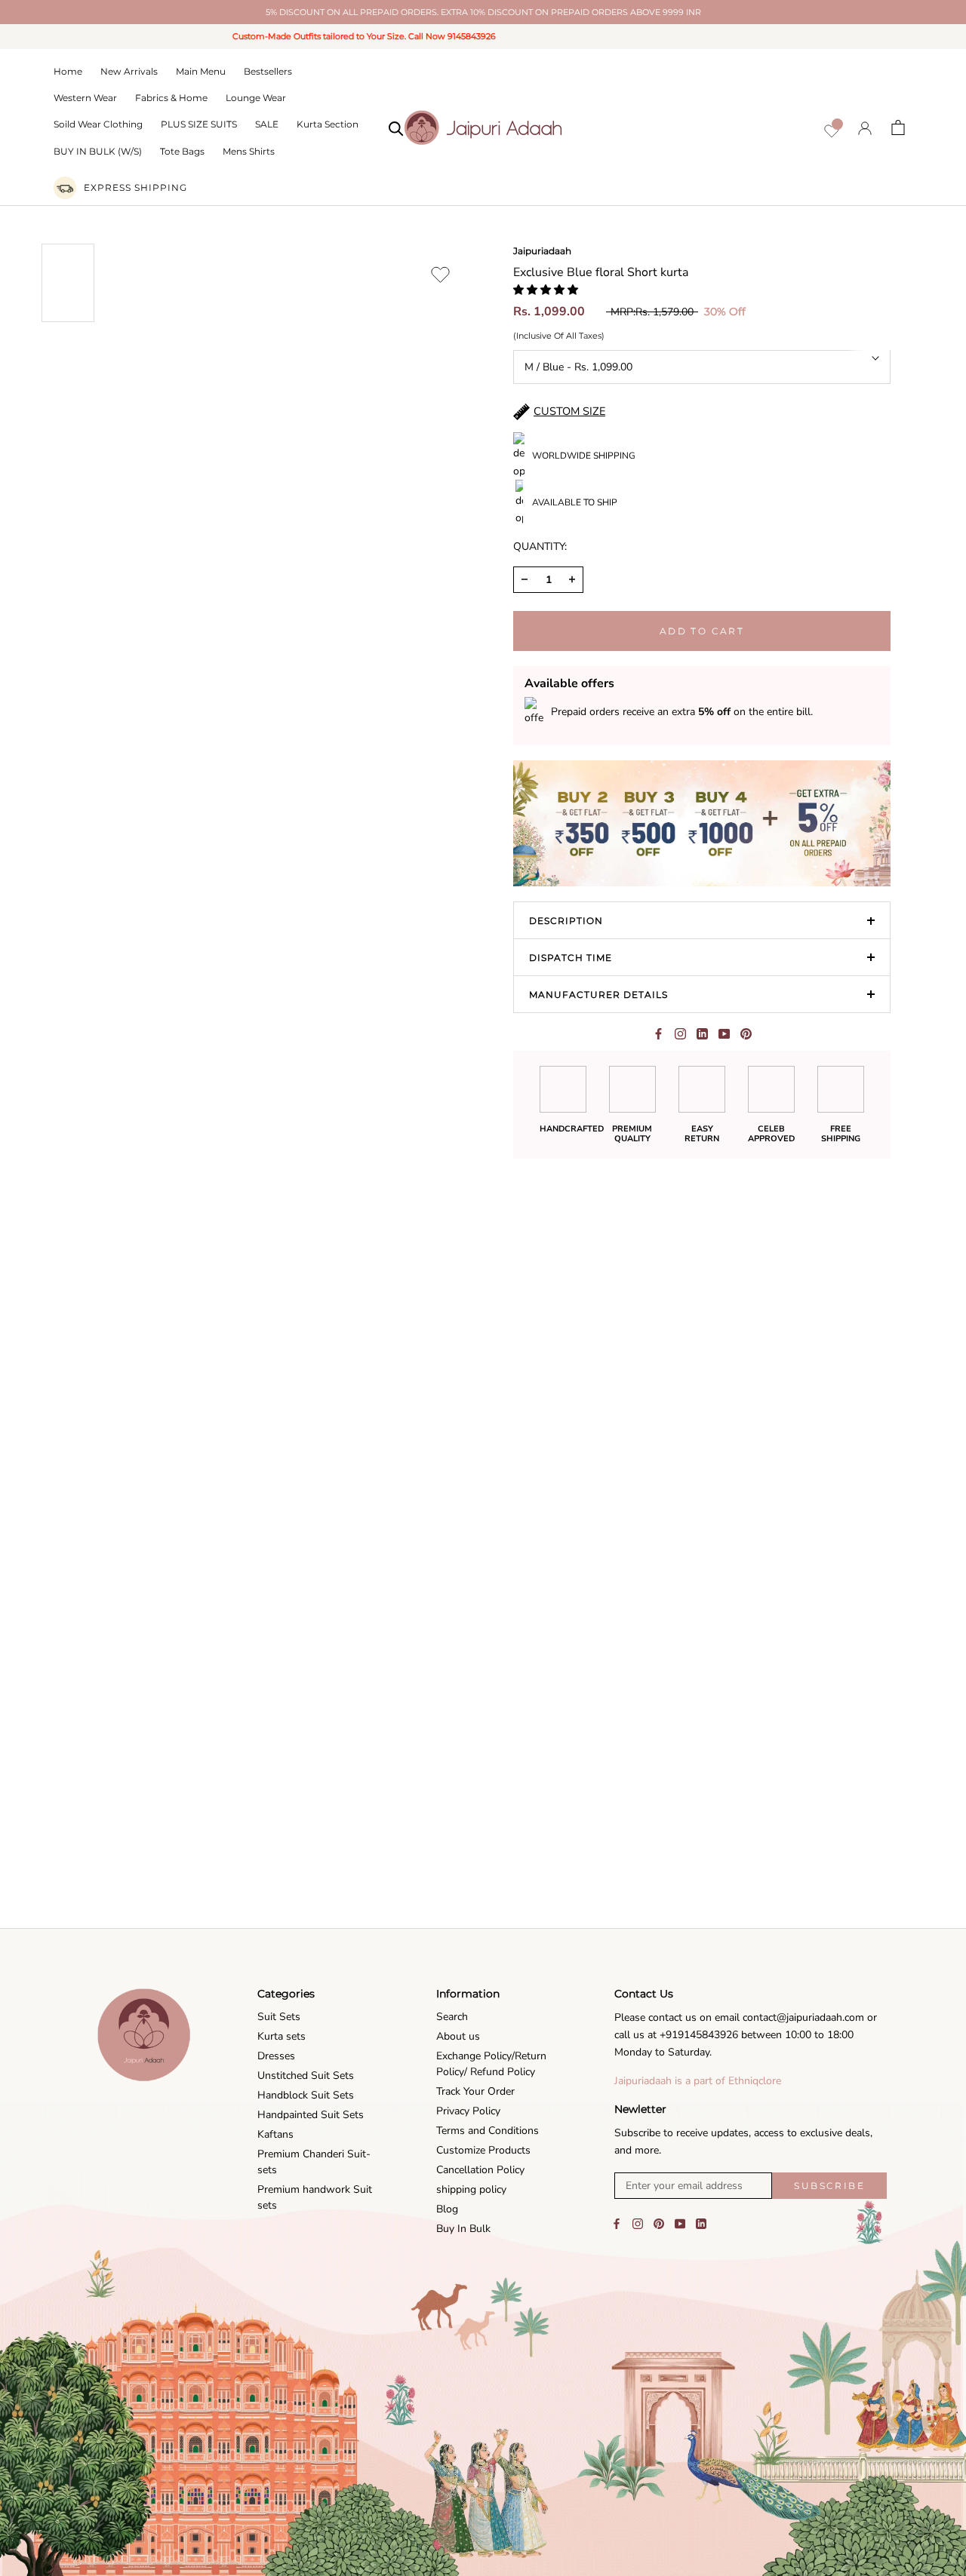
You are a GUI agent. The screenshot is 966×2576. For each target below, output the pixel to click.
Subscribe (829, 2186)
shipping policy (471, 2189)
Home (68, 71)
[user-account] (865, 128)
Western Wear (85, 98)
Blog (447, 2209)
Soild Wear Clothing (98, 124)
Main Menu (201, 71)
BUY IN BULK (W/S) (98, 151)
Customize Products (483, 2150)
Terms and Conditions (488, 2131)
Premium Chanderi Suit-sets (314, 2162)
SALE (267, 124)
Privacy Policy (468, 2111)
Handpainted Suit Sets (311, 2115)
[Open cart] (898, 127)
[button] (547, 290)
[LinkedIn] (701, 2223)
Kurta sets (281, 2036)
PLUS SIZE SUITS (199, 124)
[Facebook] (658, 1034)
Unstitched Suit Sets (306, 2076)
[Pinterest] (746, 1034)
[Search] (396, 127)
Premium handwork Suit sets (315, 2197)
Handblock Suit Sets (306, 2095)
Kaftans (275, 2134)
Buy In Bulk (463, 2229)
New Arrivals (129, 71)
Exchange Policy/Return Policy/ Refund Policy (491, 2064)
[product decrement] (525, 580)
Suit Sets (279, 2017)
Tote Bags (182, 151)
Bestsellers (268, 71)
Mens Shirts (249, 151)
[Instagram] (638, 2223)
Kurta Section (328, 124)
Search (452, 2017)
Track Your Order (475, 2091)
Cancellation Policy (480, 2170)
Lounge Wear (256, 98)
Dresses (276, 2056)
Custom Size (569, 411)
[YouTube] (680, 2223)
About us (458, 2036)
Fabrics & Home (171, 98)
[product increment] (572, 580)
